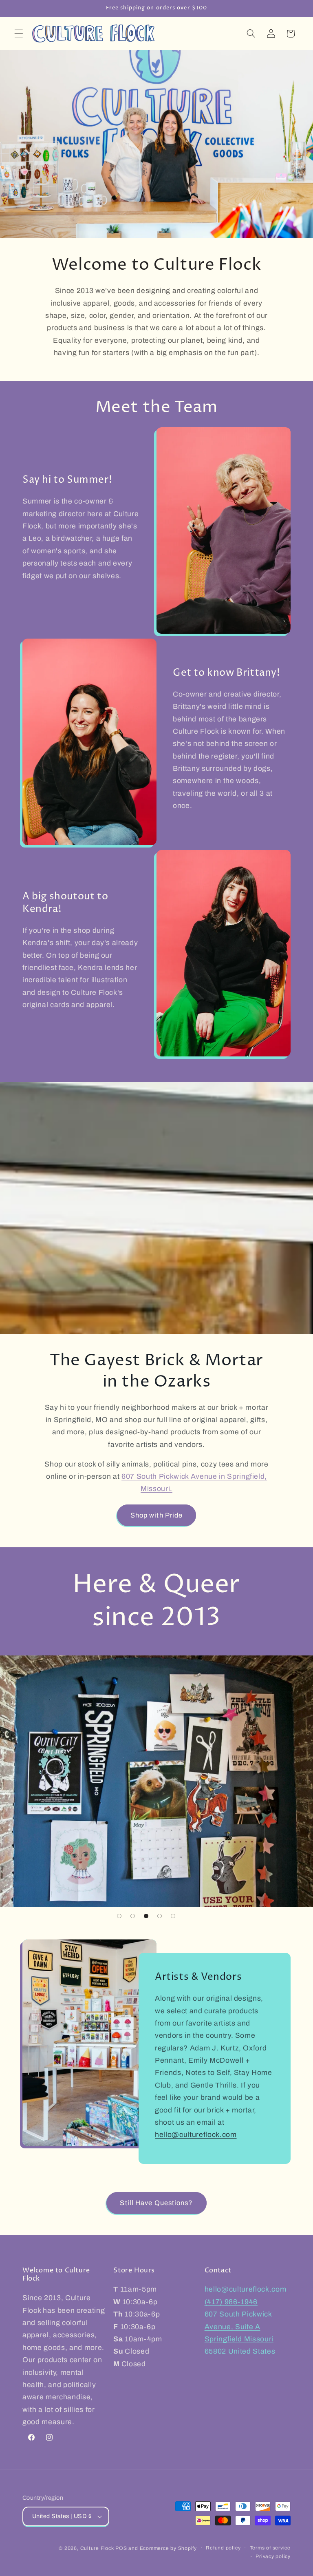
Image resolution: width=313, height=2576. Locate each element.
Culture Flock (98, 2548)
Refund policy (223, 2548)
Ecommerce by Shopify (168, 2548)
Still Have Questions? (156, 2203)
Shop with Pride (157, 1515)
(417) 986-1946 (231, 2302)
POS (121, 2548)
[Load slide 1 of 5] (119, 1916)
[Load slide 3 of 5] (146, 1916)
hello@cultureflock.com (196, 2135)
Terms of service (270, 2548)
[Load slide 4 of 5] (160, 1916)
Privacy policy (273, 2556)
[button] (19, 33)
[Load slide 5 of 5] (173, 1916)
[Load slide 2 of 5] (133, 1916)
